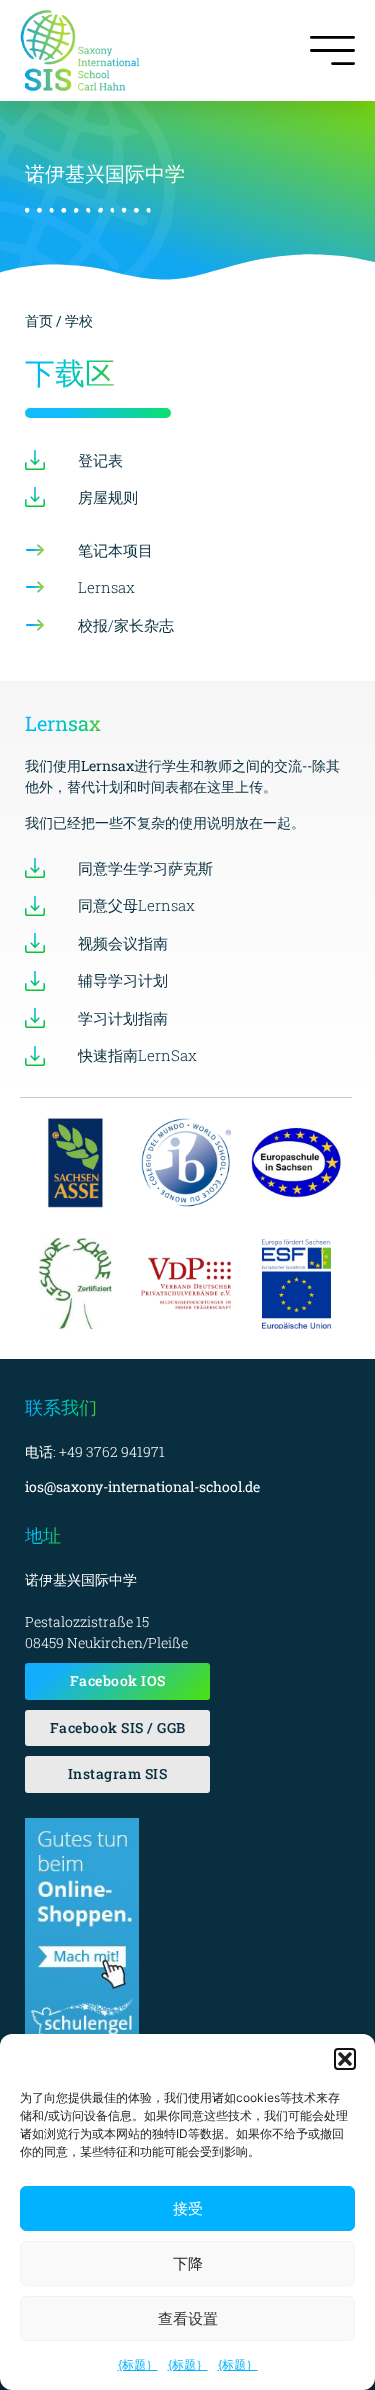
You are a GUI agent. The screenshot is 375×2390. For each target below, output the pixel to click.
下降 (188, 2263)
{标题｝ (138, 2364)
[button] (345, 2059)
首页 (40, 320)
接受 (188, 2208)
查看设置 (188, 2318)
